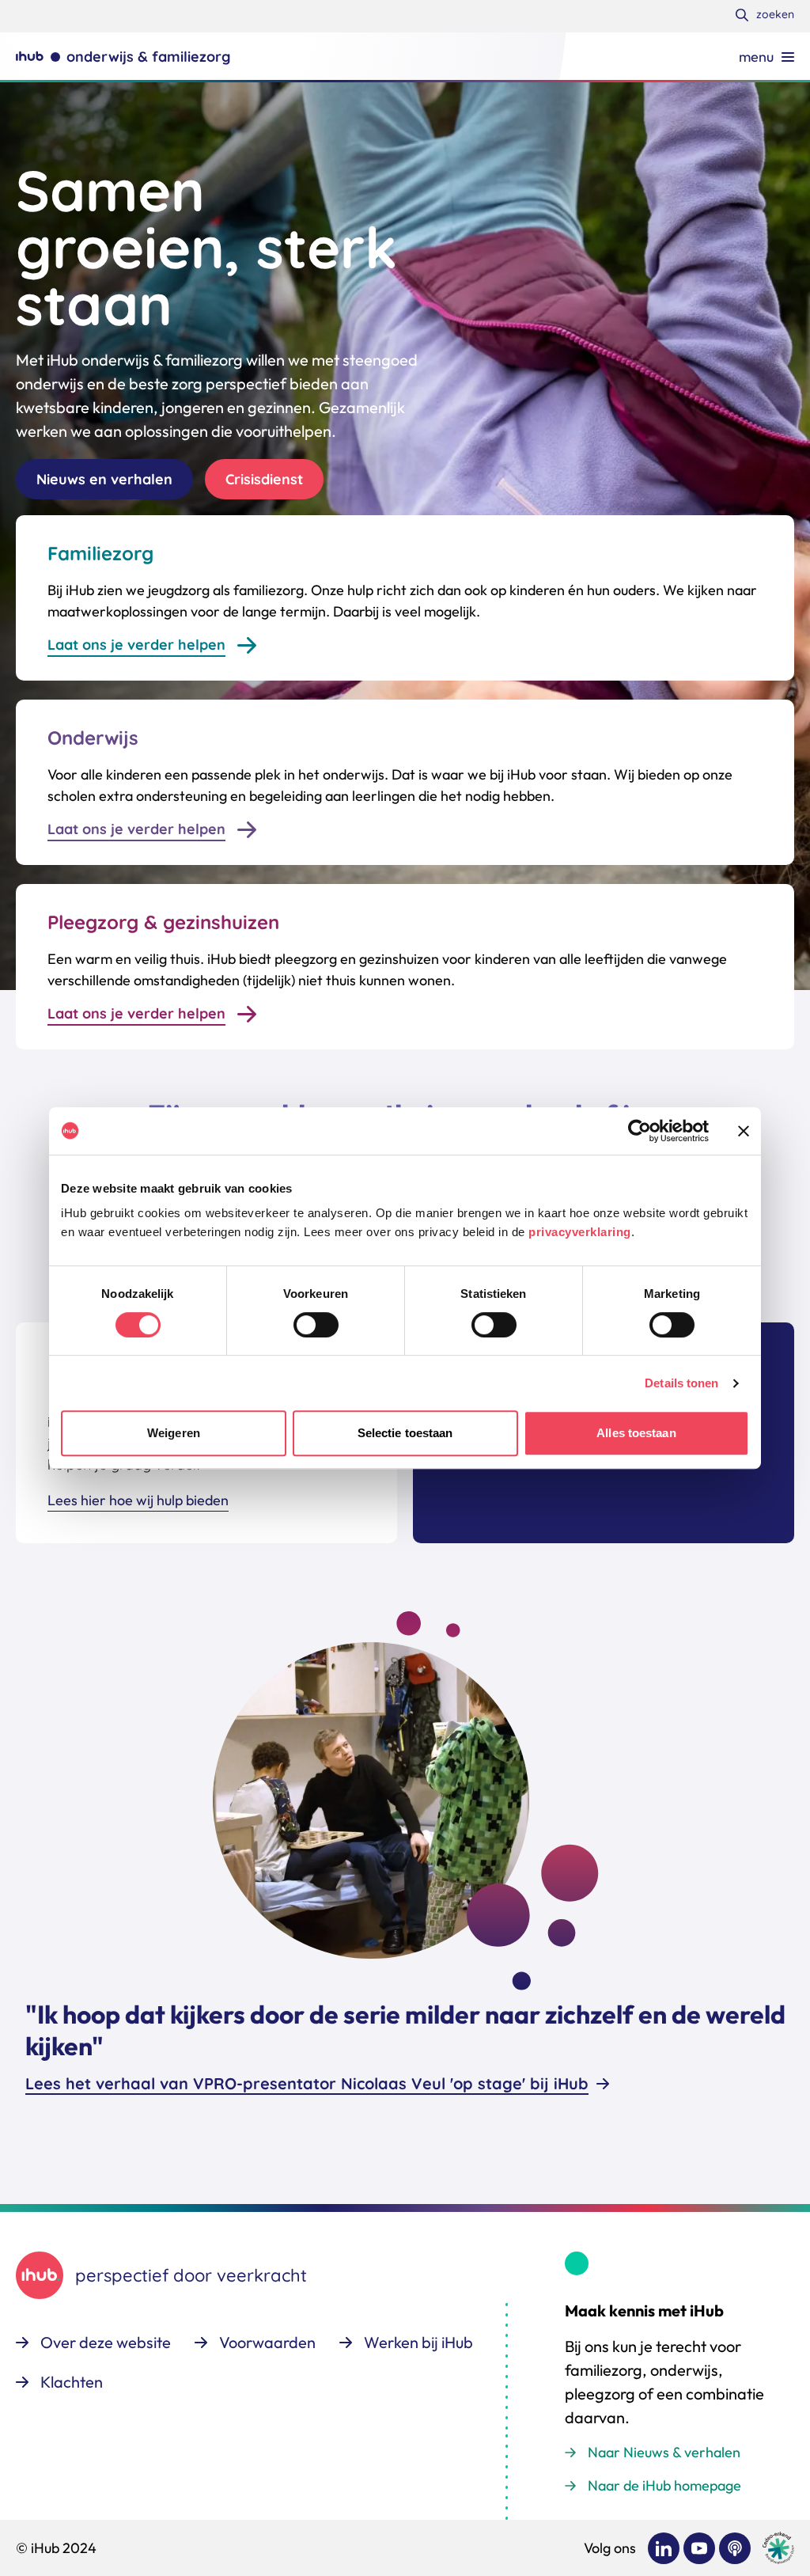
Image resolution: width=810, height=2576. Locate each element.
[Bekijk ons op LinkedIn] (664, 2548)
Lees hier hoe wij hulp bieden (138, 1500)
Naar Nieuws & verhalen (664, 2452)
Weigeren (174, 1433)
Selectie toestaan (405, 1433)
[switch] (316, 1325)
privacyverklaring (580, 1232)
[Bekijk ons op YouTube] (699, 2548)
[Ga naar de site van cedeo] (778, 2548)
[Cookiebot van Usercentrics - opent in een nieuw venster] (640, 1131)
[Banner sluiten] (744, 1131)
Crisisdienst (264, 479)
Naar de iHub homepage (664, 2485)
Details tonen (681, 1383)
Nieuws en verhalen (104, 479)
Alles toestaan (636, 1433)
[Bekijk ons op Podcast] (735, 2548)
